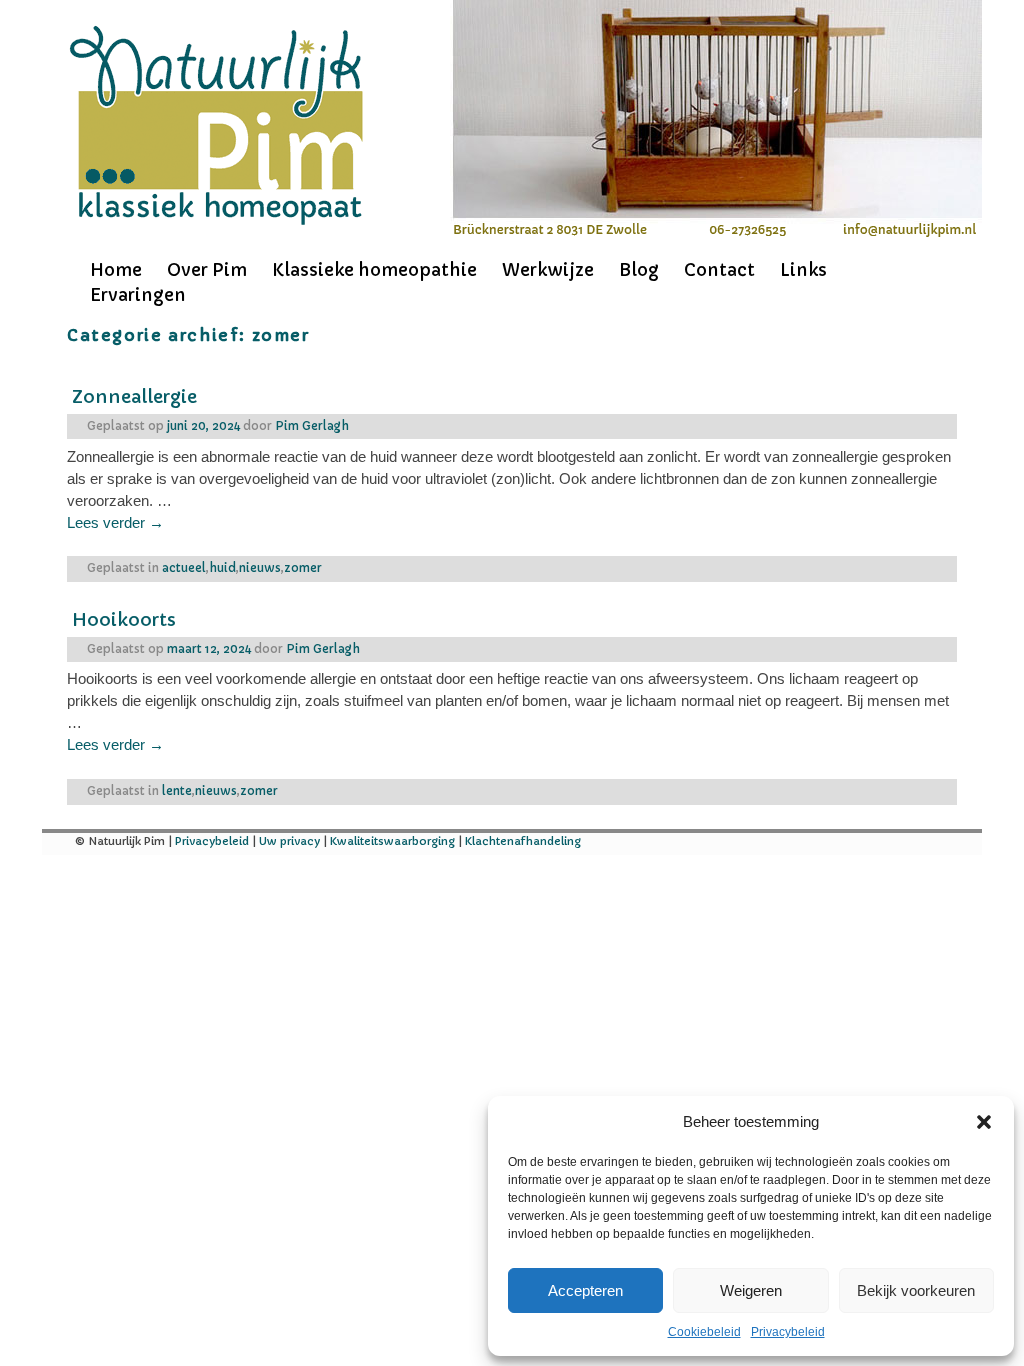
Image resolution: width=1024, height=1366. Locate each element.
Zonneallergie (134, 396)
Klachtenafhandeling (523, 841)
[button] (984, 1122)
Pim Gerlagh (312, 426)
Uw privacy (289, 841)
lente (177, 791)
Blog (639, 270)
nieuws (260, 568)
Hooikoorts (124, 619)
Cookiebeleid (704, 1332)
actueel (184, 568)
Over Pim (207, 270)
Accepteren (585, 1290)
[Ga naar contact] (715, 230)
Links (803, 270)
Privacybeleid (788, 1332)
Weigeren (751, 1290)
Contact (719, 270)
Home (116, 270)
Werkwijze (548, 270)
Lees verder (115, 523)
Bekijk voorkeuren (916, 1290)
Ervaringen (138, 295)
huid (222, 568)
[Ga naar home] (216, 126)
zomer (303, 568)
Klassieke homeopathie (374, 270)
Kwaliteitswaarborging (392, 841)
